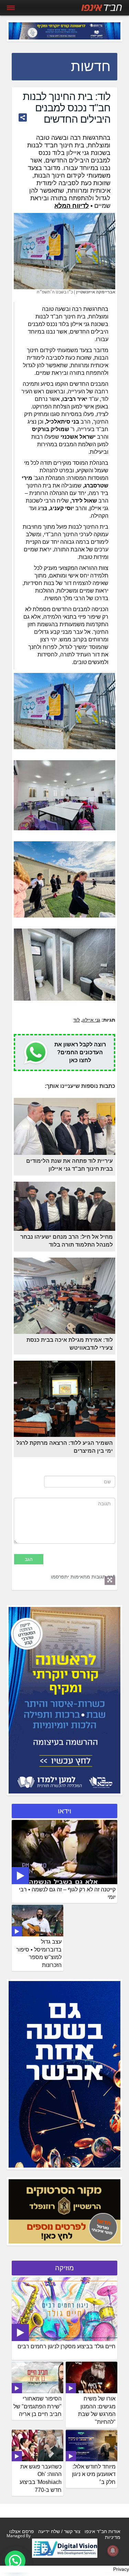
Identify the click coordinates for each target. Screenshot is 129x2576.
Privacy (121, 2569)
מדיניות (113, 2537)
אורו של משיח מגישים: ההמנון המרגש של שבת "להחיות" (97, 2410)
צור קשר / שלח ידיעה (59, 2531)
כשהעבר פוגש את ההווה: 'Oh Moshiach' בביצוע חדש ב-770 (41, 2478)
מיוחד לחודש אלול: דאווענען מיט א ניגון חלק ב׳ (94, 2474)
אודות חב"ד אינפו (103, 2531)
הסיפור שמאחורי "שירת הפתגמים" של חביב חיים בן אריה (37, 2406)
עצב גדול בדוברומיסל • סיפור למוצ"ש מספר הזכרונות (39, 1954)
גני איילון (91, 1020)
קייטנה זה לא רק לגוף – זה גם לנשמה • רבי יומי (67, 1893)
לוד (77, 1020)
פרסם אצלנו (22, 2531)
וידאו (64, 1811)
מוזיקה (64, 2268)
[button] (15, 2561)
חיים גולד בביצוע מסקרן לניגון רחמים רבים (67, 2346)
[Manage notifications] (113, 2551)
